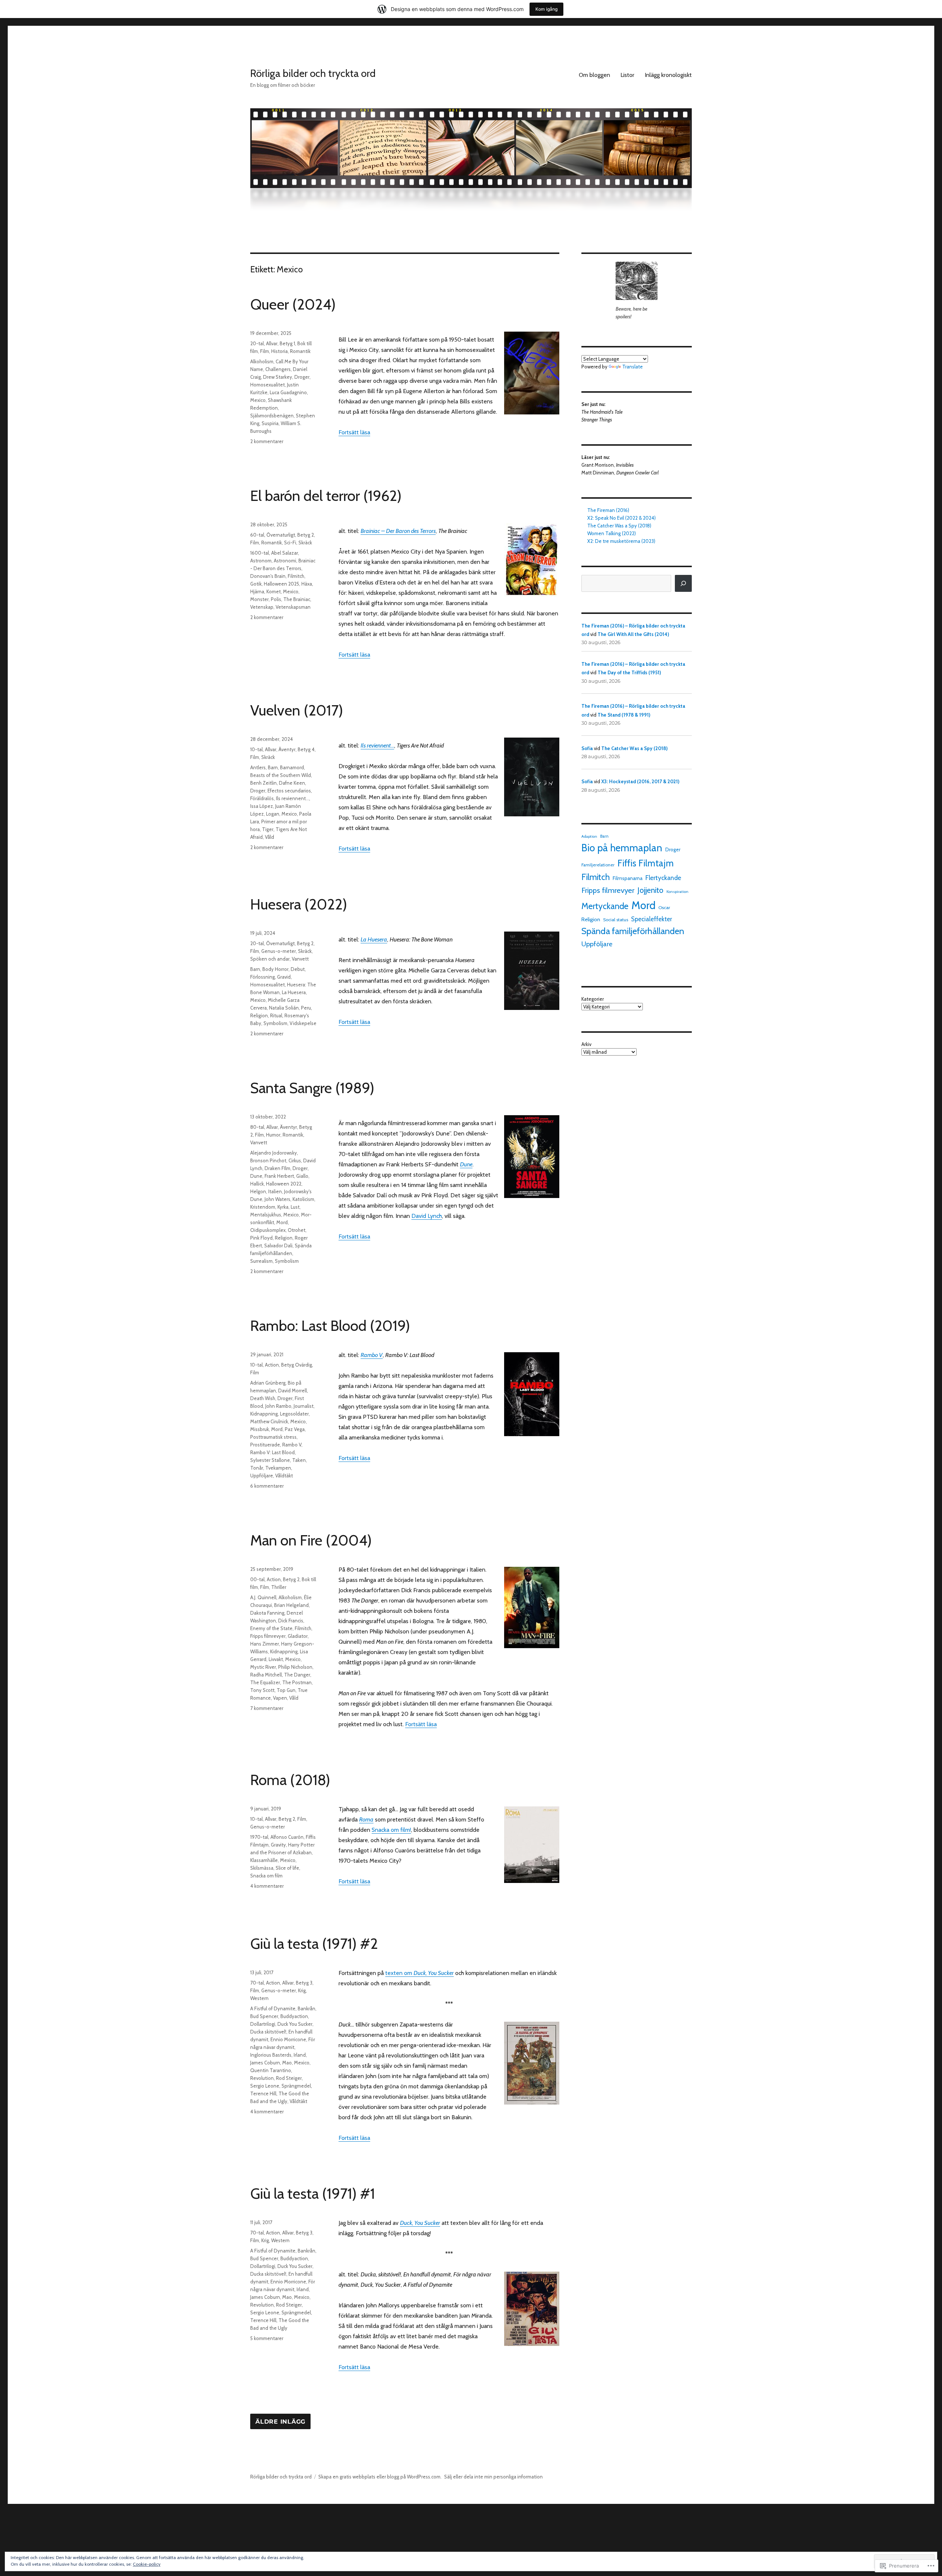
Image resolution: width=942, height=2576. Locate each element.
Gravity (278, 1845)
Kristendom (263, 1207)
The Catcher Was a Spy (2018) (619, 526)
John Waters (277, 1199)
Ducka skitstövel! (268, 2032)
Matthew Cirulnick (269, 1421)
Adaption (589, 836)
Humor (273, 1135)
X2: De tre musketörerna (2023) (621, 541)
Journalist (304, 1406)
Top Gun (286, 1690)
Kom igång (546, 9)
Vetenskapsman (293, 607)
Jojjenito (650, 890)
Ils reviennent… (377, 745)
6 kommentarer (267, 1486)
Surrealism (261, 1261)
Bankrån (307, 2008)
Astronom (261, 561)
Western (259, 1998)
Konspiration (677, 892)
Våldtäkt (284, 1476)
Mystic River (263, 1667)
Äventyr (287, 749)
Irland (300, 2055)
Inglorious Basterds (271, 2055)
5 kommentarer (267, 2338)
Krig (302, 1990)
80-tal (257, 1127)
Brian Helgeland (291, 1605)
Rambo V (292, 1445)
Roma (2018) (290, 1780)
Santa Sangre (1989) (312, 1088)
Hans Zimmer (265, 1644)
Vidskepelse (303, 1023)
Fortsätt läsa (354, 432)
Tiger (268, 829)
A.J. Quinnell (263, 1597)
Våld (270, 837)
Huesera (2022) (299, 904)
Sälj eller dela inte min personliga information (493, 2477)
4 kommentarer (267, 1886)
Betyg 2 (306, 535)
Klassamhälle (264, 1860)
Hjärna (257, 591)
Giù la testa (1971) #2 (314, 1944)
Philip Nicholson (295, 1667)
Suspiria (270, 423)
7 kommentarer (267, 1708)
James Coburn (265, 2063)
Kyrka (283, 1207)
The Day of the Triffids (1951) (629, 672)
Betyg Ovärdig (297, 1365)
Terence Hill (263, 2093)
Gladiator (298, 1636)
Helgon (258, 1191)
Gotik (256, 584)
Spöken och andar (270, 959)
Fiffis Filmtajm (646, 863)
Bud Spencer (264, 2016)
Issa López (262, 806)
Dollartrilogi (263, 2024)
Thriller (279, 1587)
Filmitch (296, 576)
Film (265, 351)
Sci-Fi (290, 543)
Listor (627, 75)
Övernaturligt (281, 535)
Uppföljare (262, 1476)
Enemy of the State (271, 1628)
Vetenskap (262, 607)
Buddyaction (294, 2016)
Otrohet (297, 1230)
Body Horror (275, 969)
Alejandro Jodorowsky (274, 1153)
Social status (616, 920)
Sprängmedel (296, 2086)
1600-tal (260, 553)
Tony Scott (262, 1690)
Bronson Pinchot (268, 1160)
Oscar (664, 907)
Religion (259, 1015)
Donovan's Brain (268, 576)
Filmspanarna (628, 878)
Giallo (302, 1176)
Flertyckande (663, 878)
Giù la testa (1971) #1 (313, 2193)
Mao (287, 2063)
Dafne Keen (292, 783)
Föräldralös (262, 798)
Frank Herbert (279, 1176)
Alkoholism (262, 361)
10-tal (256, 749)
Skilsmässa (262, 1868)
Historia (279, 351)
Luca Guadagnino (288, 392)
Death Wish (263, 1398)
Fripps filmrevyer (268, 1636)
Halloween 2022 (284, 1184)
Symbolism (275, 1023)
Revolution (262, 2078)
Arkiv (586, 1044)
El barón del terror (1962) (326, 496)
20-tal (257, 343)
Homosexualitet (268, 385)
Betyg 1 (287, 343)
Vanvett (300, 959)
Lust (295, 1207)
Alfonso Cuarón (287, 1837)
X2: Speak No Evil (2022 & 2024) (621, 518)
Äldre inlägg (280, 2422)
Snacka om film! (391, 1830)
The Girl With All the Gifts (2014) (633, 634)
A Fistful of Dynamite (273, 2008)
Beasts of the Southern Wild (281, 775)
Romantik (300, 351)
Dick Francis (291, 1621)
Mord (282, 1222)
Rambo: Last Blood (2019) (330, 1326)
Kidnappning (264, 1414)
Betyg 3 (304, 1983)
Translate (633, 367)
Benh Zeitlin (263, 783)
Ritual (276, 1015)
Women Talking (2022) (612, 533)
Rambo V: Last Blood (272, 1452)
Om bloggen (594, 75)
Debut (298, 969)
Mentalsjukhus (266, 1215)
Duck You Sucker (295, 2024)
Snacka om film (266, 1876)
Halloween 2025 (281, 584)
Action (272, 1365)
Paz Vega (295, 1429)
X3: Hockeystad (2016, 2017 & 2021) (640, 781)
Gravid (284, 977)
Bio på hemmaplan (622, 848)
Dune (466, 1164)
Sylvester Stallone (270, 1460)
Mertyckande (605, 906)
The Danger (297, 1675)
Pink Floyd (261, 1238)
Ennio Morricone (288, 2039)
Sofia (587, 748)
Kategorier (593, 999)
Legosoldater (294, 1414)
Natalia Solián (284, 1008)
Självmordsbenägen (272, 416)
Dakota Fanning (267, 1613)
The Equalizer (265, 1682)
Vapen (280, 1698)
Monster (259, 599)
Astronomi (285, 561)
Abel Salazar (285, 553)
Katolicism (303, 1199)
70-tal (257, 1983)
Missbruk (260, 1429)
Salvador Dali (278, 1245)
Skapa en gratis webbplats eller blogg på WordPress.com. (380, 2477)
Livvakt (276, 1659)
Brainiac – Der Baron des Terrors (398, 531)
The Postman (297, 1682)
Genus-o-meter (279, 951)
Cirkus (295, 1160)
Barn (273, 767)
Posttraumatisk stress (273, 1437)
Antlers (258, 767)
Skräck (305, 543)
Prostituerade (265, 1445)
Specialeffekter (651, 919)
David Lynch (427, 1216)
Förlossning (263, 977)
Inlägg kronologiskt (668, 75)
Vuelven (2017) (297, 710)
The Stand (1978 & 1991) (624, 715)
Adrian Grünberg (268, 1383)
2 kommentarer (267, 441)
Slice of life (287, 1868)
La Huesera (374, 939)
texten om (419, 1973)
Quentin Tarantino (271, 2070)
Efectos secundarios (289, 791)
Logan (273, 814)
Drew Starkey (278, 377)
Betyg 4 (306, 749)
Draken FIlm (277, 1168)
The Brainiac (297, 599)
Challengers (278, 369)
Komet (274, 591)
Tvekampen (278, 1468)
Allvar (272, 343)
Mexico (258, 400)
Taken (299, 1460)
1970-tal (259, 1837)
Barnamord (292, 767)
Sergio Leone (265, 2086)
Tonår (257, 1468)
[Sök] (683, 583)
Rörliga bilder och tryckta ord (313, 73)
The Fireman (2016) (608, 510)
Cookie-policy (147, 2564)
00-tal (257, 1579)
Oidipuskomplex (268, 1230)
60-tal (257, 535)
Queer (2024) (293, 304)
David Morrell (293, 1391)
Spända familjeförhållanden (633, 931)
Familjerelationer (598, 865)
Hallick (257, 1184)
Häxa (307, 584)
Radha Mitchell (266, 1675)
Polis (276, 599)
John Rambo (278, 1406)
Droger (302, 377)
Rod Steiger (289, 2078)
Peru (306, 1008)
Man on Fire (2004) (311, 1540)
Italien (275, 1191)
